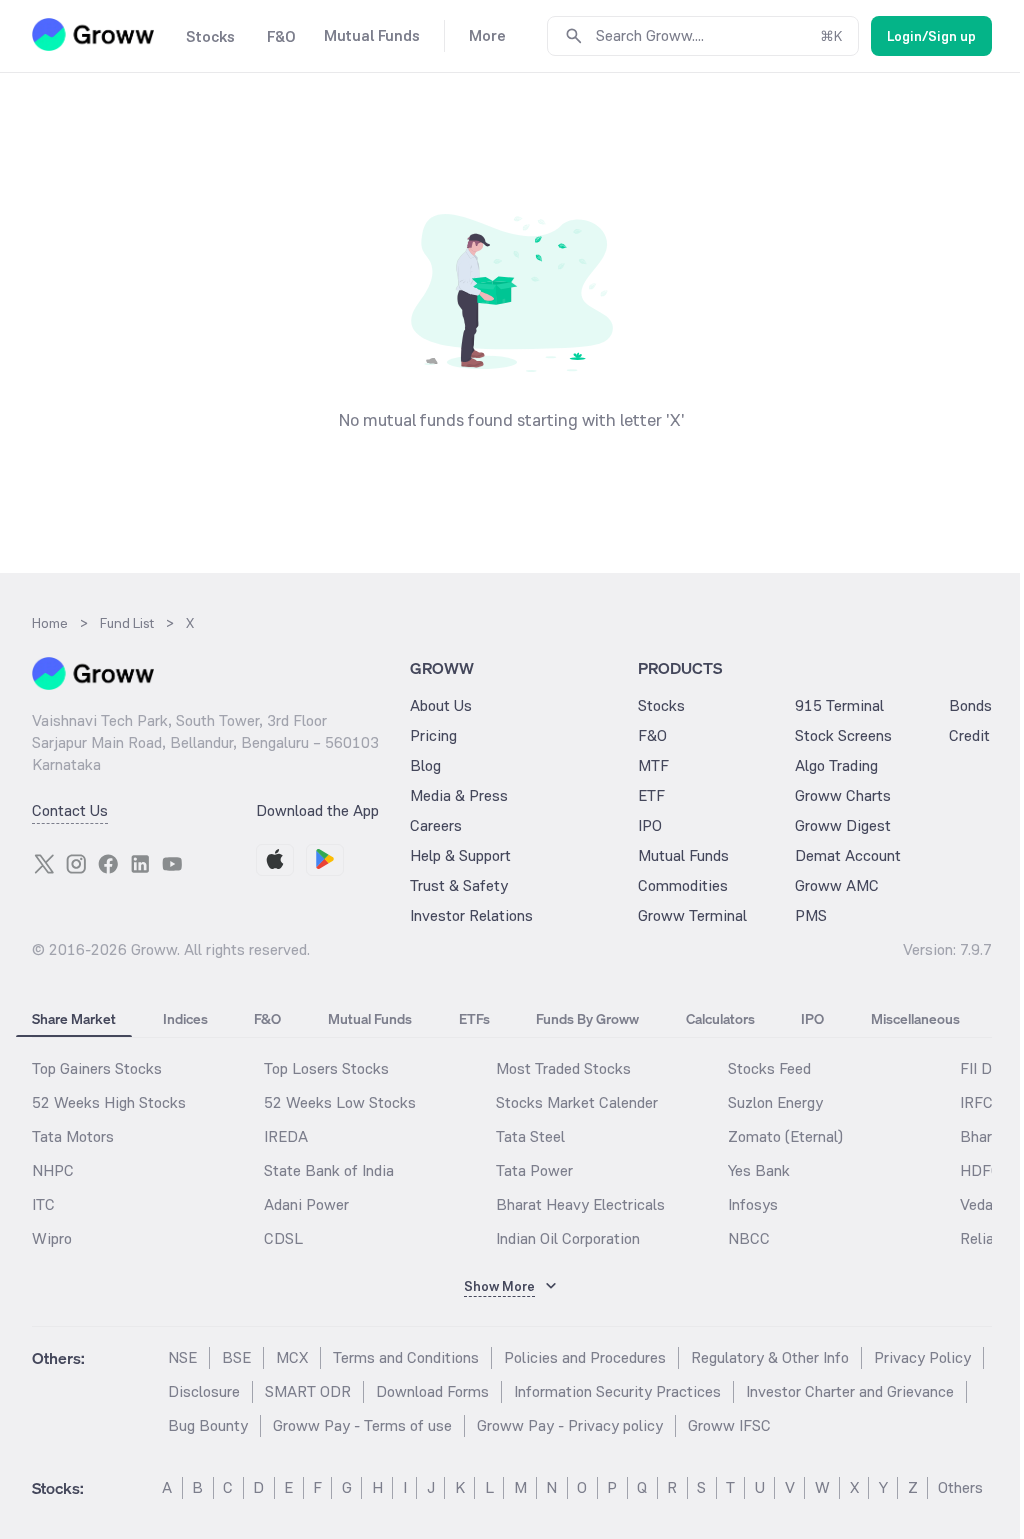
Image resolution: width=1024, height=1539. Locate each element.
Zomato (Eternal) (785, 1136)
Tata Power (534, 1170)
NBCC (749, 1238)
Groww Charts (843, 795)
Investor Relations (471, 915)
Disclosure (204, 1391)
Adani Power (306, 1204)
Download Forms (432, 1391)
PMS (811, 915)
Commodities (683, 885)
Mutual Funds (683, 855)
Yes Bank (759, 1170)
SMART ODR (308, 1391)
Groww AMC (837, 885)
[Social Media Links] (44, 864)
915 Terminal (839, 705)
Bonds (970, 705)
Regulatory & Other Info (770, 1357)
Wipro (52, 1238)
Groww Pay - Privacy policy (570, 1425)
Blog (425, 765)
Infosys (753, 1204)
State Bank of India (329, 1170)
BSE (236, 1357)
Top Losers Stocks (326, 1068)
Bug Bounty (208, 1425)
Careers (436, 825)
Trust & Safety (459, 885)
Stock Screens (843, 735)
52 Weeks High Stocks (109, 1102)
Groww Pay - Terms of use (362, 1425)
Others (960, 1487)
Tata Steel (530, 1136)
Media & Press (459, 795)
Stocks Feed (769, 1068)
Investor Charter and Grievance (850, 1391)
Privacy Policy (922, 1357)
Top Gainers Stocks (97, 1068)
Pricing (433, 735)
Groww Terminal (692, 915)
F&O (652, 735)
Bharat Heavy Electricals (580, 1204)
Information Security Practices (617, 1391)
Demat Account (848, 855)
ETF (651, 795)
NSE (182, 1357)
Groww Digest (843, 825)
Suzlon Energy (775, 1102)
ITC (43, 1204)
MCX (292, 1357)
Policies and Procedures (585, 1357)
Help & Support (460, 855)
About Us (441, 705)
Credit (969, 735)
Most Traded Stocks (563, 1068)
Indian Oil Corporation (568, 1238)
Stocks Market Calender (577, 1102)
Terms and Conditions (406, 1357)
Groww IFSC (729, 1425)
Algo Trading (836, 765)
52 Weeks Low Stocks (340, 1102)
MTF (653, 765)
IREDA (286, 1136)
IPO (650, 825)
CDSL (283, 1238)
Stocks (661, 705)
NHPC (53, 1170)
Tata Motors (73, 1136)
